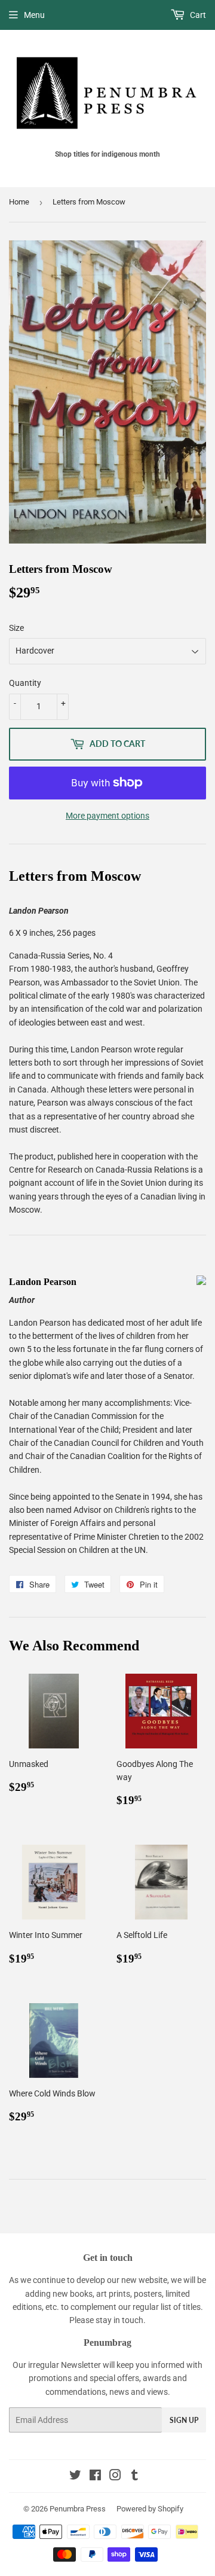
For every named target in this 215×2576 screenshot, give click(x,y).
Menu (34, 15)
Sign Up (184, 2420)
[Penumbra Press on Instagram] (115, 2477)
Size (16, 628)
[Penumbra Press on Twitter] (75, 2477)
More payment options (107, 816)
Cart (197, 15)
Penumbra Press (78, 2509)
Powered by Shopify (150, 2509)
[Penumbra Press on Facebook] (95, 2477)
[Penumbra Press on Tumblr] (135, 2477)
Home (19, 202)
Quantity (25, 683)
